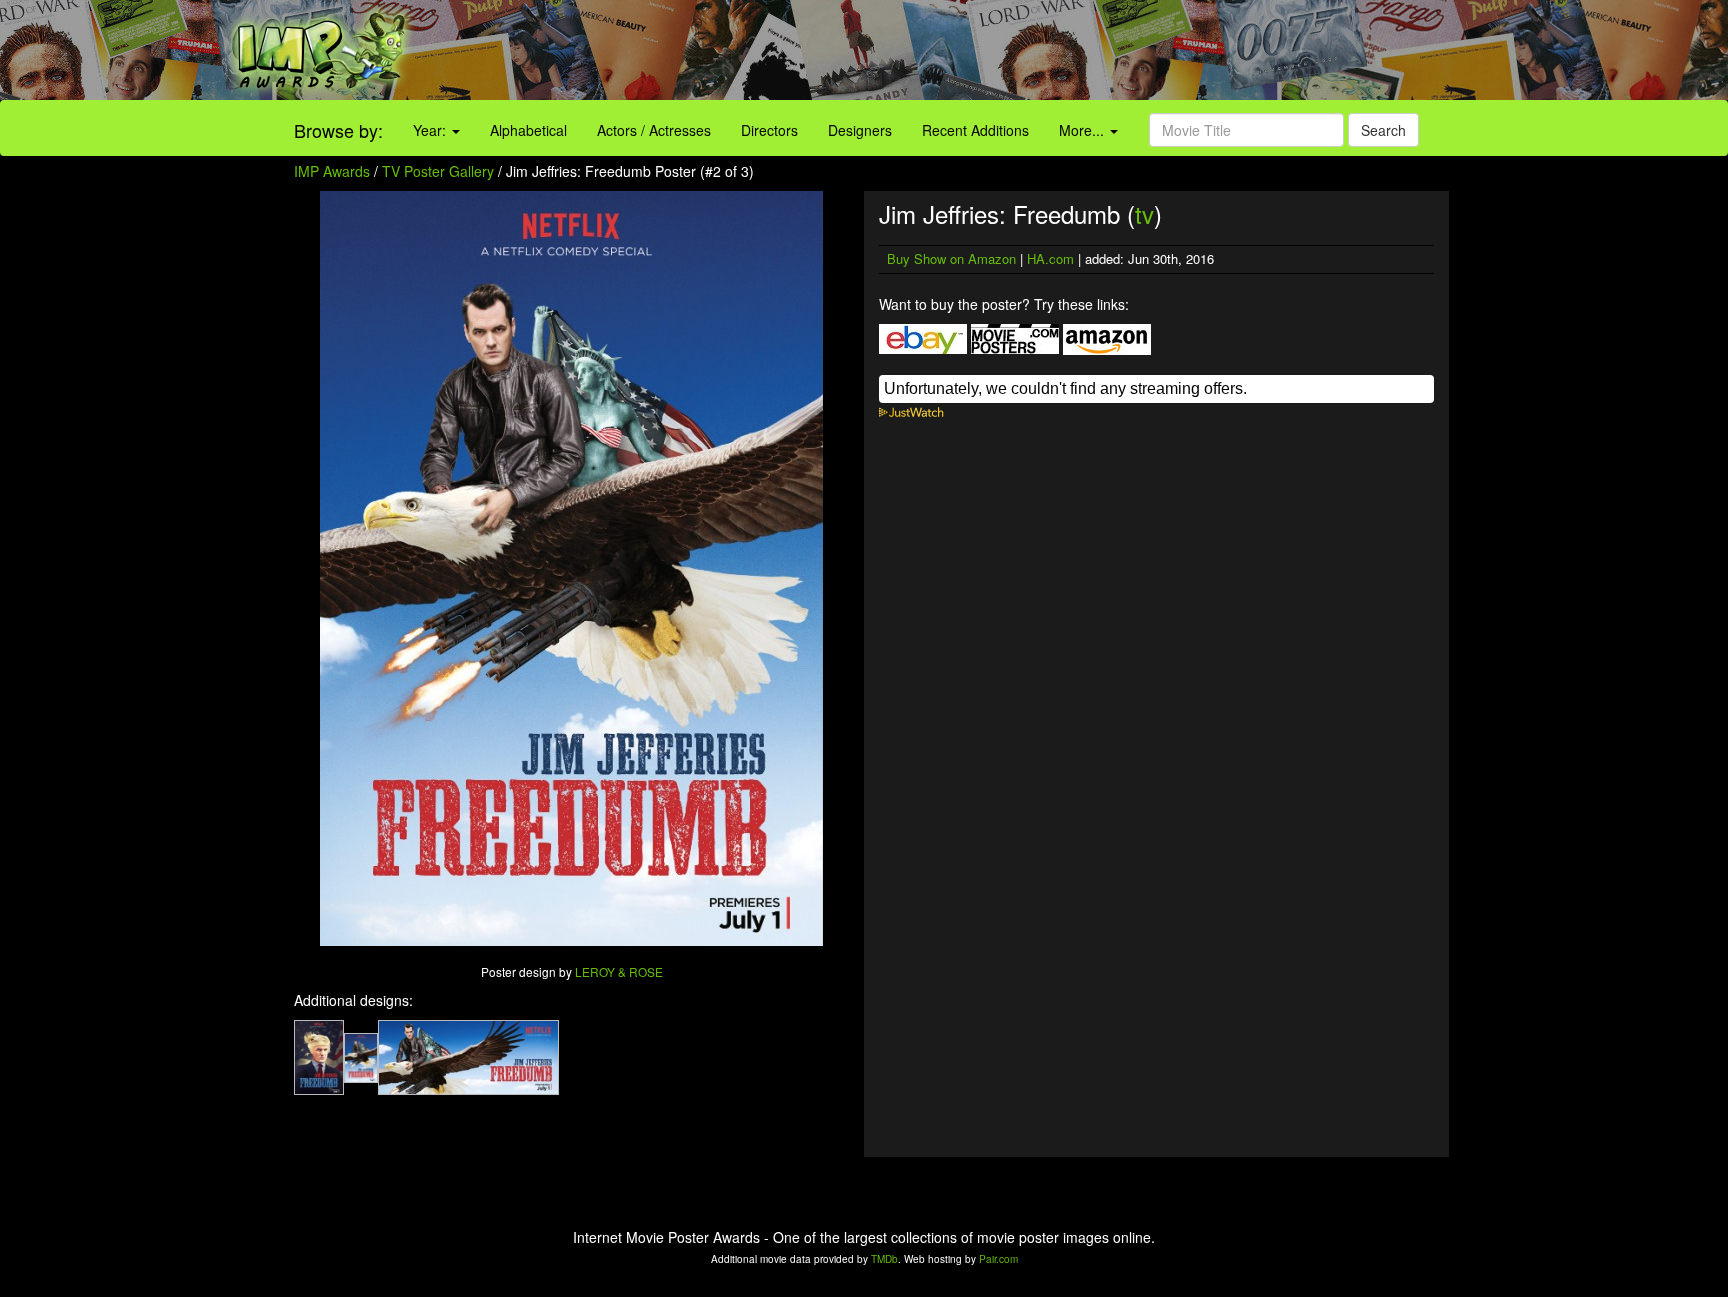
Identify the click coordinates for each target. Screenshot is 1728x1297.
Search (1383, 130)
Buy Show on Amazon (951, 258)
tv (1144, 213)
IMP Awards (332, 171)
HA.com (1050, 258)
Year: (431, 130)
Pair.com (998, 1259)
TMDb (884, 1259)
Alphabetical (528, 130)
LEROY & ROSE (619, 971)
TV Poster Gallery (438, 171)
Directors (769, 130)
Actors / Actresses (654, 130)
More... (1083, 130)
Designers (860, 130)
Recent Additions (975, 130)
